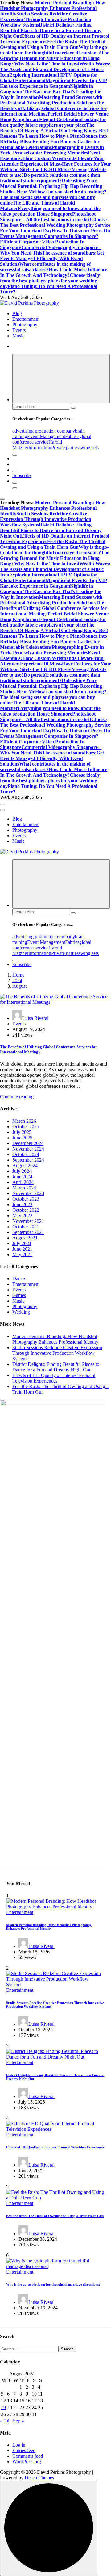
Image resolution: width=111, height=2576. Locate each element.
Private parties (65, 448)
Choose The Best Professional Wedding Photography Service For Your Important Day (55, 225)
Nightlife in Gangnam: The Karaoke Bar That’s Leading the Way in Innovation (51, 92)
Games (19, 1295)
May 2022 (22, 1216)
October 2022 (26, 1210)
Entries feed (24, 2450)
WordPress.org (27, 2462)
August (19, 986)
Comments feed (28, 2456)
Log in (19, 2445)
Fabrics (72, 436)
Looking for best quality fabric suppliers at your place (53, 122)
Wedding (21, 1312)
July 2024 (22, 1171)
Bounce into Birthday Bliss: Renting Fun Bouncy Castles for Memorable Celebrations (53, 142)
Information (40, 448)
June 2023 (22, 1204)
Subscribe (22, 475)
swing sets (89, 448)
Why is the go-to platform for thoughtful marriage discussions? (54, 50)
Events (19, 330)
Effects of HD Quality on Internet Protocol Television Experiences (54, 1378)
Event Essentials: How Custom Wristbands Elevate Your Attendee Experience (52, 158)
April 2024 (23, 1182)
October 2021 (26, 1227)
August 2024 (25, 1166)
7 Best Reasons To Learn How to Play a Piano (54, 133)
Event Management (46, 436)
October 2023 (26, 1199)
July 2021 (22, 1243)
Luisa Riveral (35, 1018)
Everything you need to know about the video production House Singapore (50, 211)
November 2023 (28, 1193)
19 (3, 2407)
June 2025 (22, 1138)
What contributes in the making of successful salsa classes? (45, 267)
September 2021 (28, 1232)
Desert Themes (39, 2478)
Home (18, 975)
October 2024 (26, 1154)
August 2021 (25, 1238)
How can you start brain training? (71, 192)
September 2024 (28, 1160)
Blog (17, 313)
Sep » (18, 2421)
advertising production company (44, 431)
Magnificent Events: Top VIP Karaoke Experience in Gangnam (53, 83)
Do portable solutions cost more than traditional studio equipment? (50, 178)
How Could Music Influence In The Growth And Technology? (54, 272)
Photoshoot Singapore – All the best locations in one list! (48, 217)
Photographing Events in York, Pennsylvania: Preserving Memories (52, 150)
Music (18, 336)
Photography (25, 325)
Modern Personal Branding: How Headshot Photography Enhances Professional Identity (53, 8)
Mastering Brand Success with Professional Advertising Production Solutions (51, 100)
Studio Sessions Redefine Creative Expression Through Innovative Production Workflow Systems (46, 19)
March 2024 (24, 1188)
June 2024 (22, 1177)
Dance (19, 1279)
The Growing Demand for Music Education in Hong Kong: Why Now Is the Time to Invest (55, 58)
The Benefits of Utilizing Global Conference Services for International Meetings (53, 108)
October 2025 (26, 1127)
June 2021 (22, 1249)
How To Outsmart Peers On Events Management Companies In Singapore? (55, 233)
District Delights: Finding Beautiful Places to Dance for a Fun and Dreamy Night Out (51, 30)
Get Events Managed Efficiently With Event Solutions (52, 258)
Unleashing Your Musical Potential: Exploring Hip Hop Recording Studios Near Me (51, 186)
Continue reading (17, 1097)
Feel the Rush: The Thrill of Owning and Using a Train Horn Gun (53, 44)
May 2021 (22, 1254)
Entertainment (26, 319)
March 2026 (24, 1121)
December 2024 (28, 1143)
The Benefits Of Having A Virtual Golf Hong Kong (48, 128)
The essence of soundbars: (69, 253)
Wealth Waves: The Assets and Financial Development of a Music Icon (55, 69)
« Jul (5, 2421)
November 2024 (28, 1149)
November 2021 (28, 1221)
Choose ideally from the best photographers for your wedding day (50, 281)
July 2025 (22, 1132)
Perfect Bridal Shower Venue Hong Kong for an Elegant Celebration (54, 117)
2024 (17, 980)
